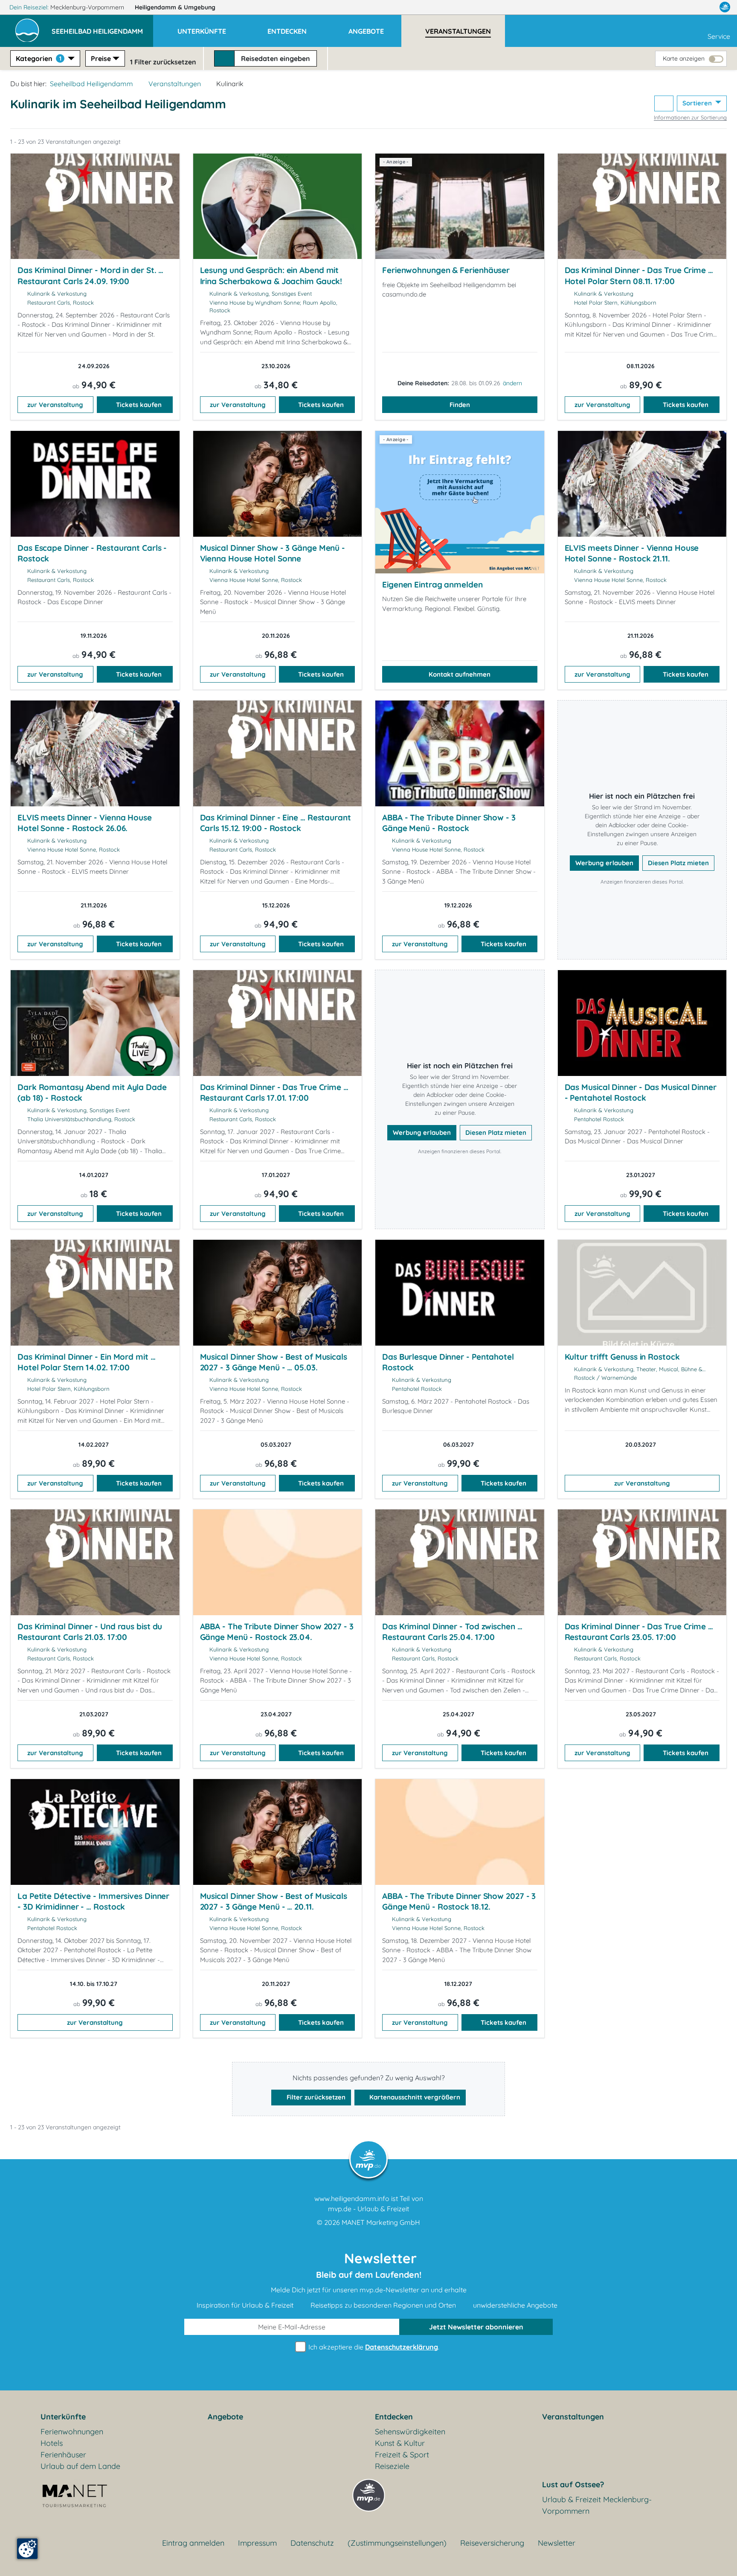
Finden (460, 405)
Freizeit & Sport (402, 2455)
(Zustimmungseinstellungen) (397, 2543)
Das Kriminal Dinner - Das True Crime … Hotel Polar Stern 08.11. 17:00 (639, 276)
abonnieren (476, 2327)
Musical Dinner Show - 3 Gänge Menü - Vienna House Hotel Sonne (273, 553)
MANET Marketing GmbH (381, 2222)
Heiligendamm (175, 7)
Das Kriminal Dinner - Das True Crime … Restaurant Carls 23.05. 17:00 (639, 1632)
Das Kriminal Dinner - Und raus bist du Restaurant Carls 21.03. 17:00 (90, 1632)
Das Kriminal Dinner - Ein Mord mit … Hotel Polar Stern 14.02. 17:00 (87, 1362)
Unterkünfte (63, 2417)
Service (719, 36)
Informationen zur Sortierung (690, 117)
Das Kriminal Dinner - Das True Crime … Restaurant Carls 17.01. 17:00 (274, 1093)
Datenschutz (312, 2543)
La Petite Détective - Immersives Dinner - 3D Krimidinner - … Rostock (93, 1901)
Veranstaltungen (175, 84)
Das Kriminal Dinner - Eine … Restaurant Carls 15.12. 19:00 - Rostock (276, 823)
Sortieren (698, 103)
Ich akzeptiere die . (373, 2347)
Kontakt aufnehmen (460, 674)
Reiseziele (392, 2466)
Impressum (257, 2543)
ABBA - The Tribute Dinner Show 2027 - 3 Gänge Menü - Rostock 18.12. (459, 1901)
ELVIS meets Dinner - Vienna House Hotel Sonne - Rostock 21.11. (632, 553)
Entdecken (394, 2417)
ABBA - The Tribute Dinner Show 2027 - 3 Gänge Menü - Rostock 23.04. (277, 1632)
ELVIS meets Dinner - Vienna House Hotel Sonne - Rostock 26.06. (85, 823)
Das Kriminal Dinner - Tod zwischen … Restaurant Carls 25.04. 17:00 (452, 1632)
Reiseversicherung (492, 2543)
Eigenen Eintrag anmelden (432, 584)
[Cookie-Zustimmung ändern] (27, 2549)
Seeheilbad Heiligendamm (91, 84)
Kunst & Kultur (400, 2443)
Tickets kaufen (139, 405)
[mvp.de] (725, 7)
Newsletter (557, 2543)
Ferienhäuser (63, 2455)
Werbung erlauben (604, 863)
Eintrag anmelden (193, 2543)
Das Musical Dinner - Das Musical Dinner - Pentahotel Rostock (641, 1093)
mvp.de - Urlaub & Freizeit (368, 2209)
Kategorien (39, 58)
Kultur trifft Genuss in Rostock (622, 1357)
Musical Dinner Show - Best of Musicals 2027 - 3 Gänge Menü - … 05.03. (274, 1362)
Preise (101, 58)
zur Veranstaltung (55, 405)
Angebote (225, 2417)
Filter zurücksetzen (315, 2097)
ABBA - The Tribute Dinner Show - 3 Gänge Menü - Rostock (449, 823)
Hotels (52, 2443)
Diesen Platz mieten (678, 863)
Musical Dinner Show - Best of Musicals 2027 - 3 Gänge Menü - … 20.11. (274, 1901)
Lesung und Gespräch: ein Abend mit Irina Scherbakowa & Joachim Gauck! (271, 276)
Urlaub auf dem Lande (80, 2466)
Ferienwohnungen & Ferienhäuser (446, 270)
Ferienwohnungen (72, 2432)
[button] (102, 27)
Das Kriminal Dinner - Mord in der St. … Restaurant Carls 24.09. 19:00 (90, 276)
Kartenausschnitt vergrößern (414, 2097)
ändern (512, 383)
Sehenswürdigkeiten (410, 2432)
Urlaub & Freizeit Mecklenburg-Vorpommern (597, 2505)
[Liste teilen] (664, 103)
